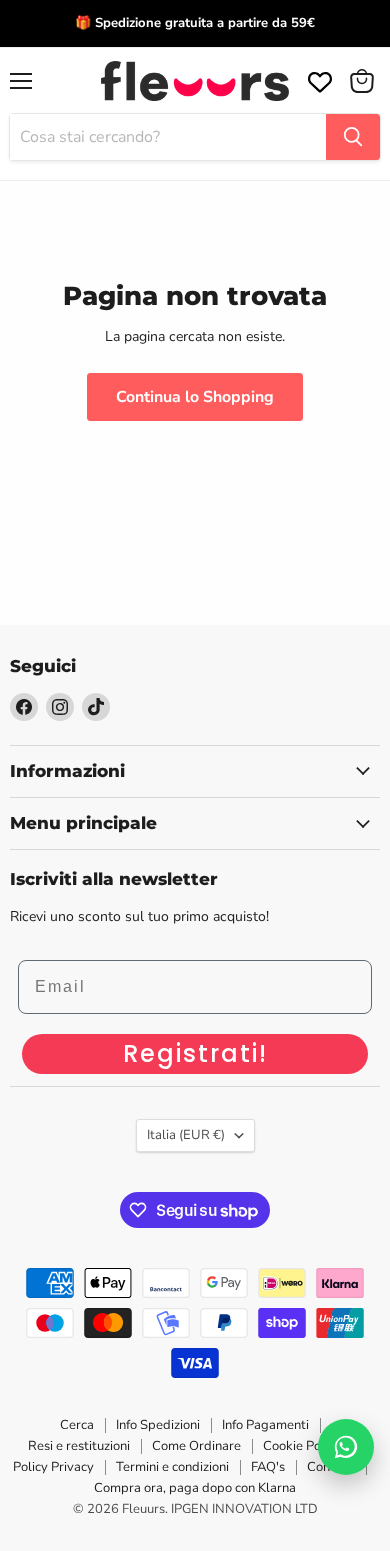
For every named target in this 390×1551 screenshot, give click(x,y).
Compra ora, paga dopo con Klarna (195, 1488)
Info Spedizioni (158, 1425)
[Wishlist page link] (318, 80)
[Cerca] (353, 137)
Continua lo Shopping (195, 397)
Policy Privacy (53, 1467)
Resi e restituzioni (79, 1446)
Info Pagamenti (265, 1425)
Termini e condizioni (172, 1467)
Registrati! (195, 1053)
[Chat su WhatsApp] (346, 1447)
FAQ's (268, 1467)
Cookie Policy (302, 1446)
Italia (186, 1135)
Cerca (77, 1425)
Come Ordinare (196, 1446)
